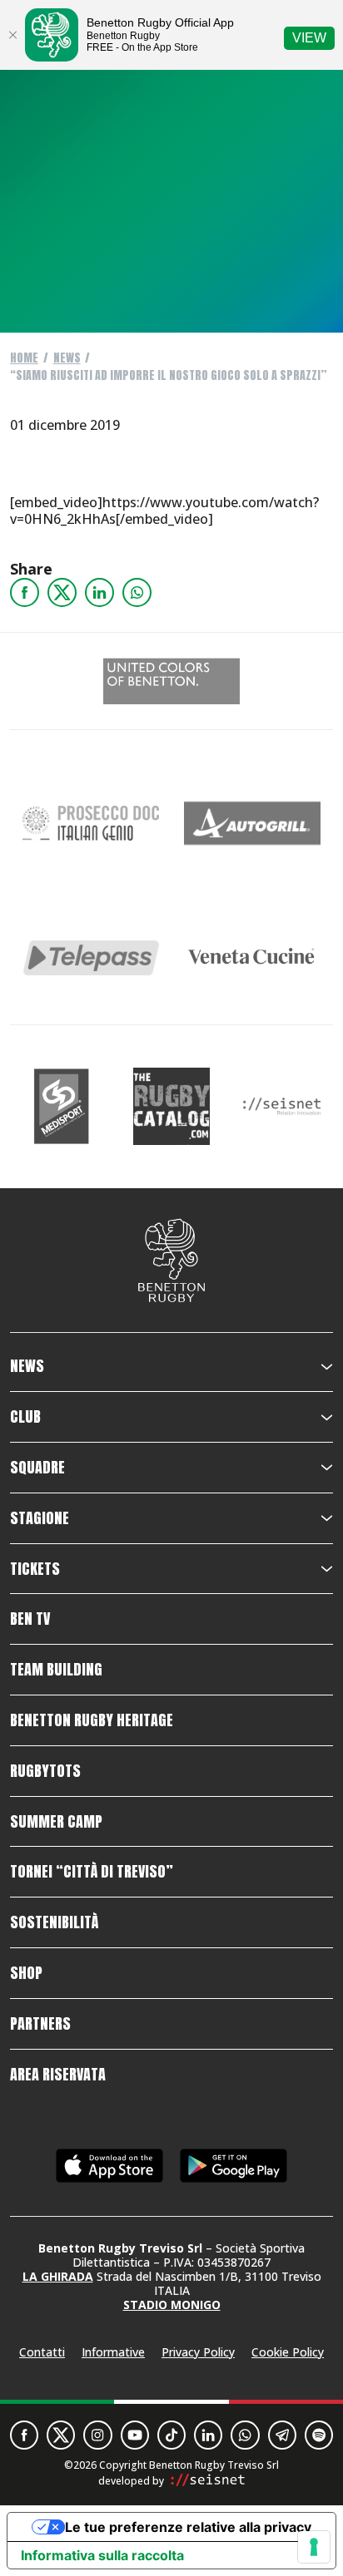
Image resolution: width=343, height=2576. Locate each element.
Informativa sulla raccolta (102, 2555)
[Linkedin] (99, 592)
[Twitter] (62, 592)
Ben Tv (30, 1619)
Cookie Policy (288, 2352)
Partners (40, 2024)
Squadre (37, 1468)
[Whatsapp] (137, 592)
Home (24, 358)
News (67, 358)
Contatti (42, 2352)
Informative (113, 2352)
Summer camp (56, 1822)
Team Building (56, 1670)
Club (25, 1417)
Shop (26, 1973)
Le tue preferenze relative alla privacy (188, 2527)
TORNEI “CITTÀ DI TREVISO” (92, 1872)
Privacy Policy (198, 2352)
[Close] (12, 35)
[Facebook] (25, 592)
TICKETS (35, 1569)
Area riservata (58, 2075)
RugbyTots (45, 1771)
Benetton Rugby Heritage (92, 1720)
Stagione (40, 1518)
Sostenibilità (54, 1922)
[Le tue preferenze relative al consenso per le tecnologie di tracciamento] (314, 2547)
